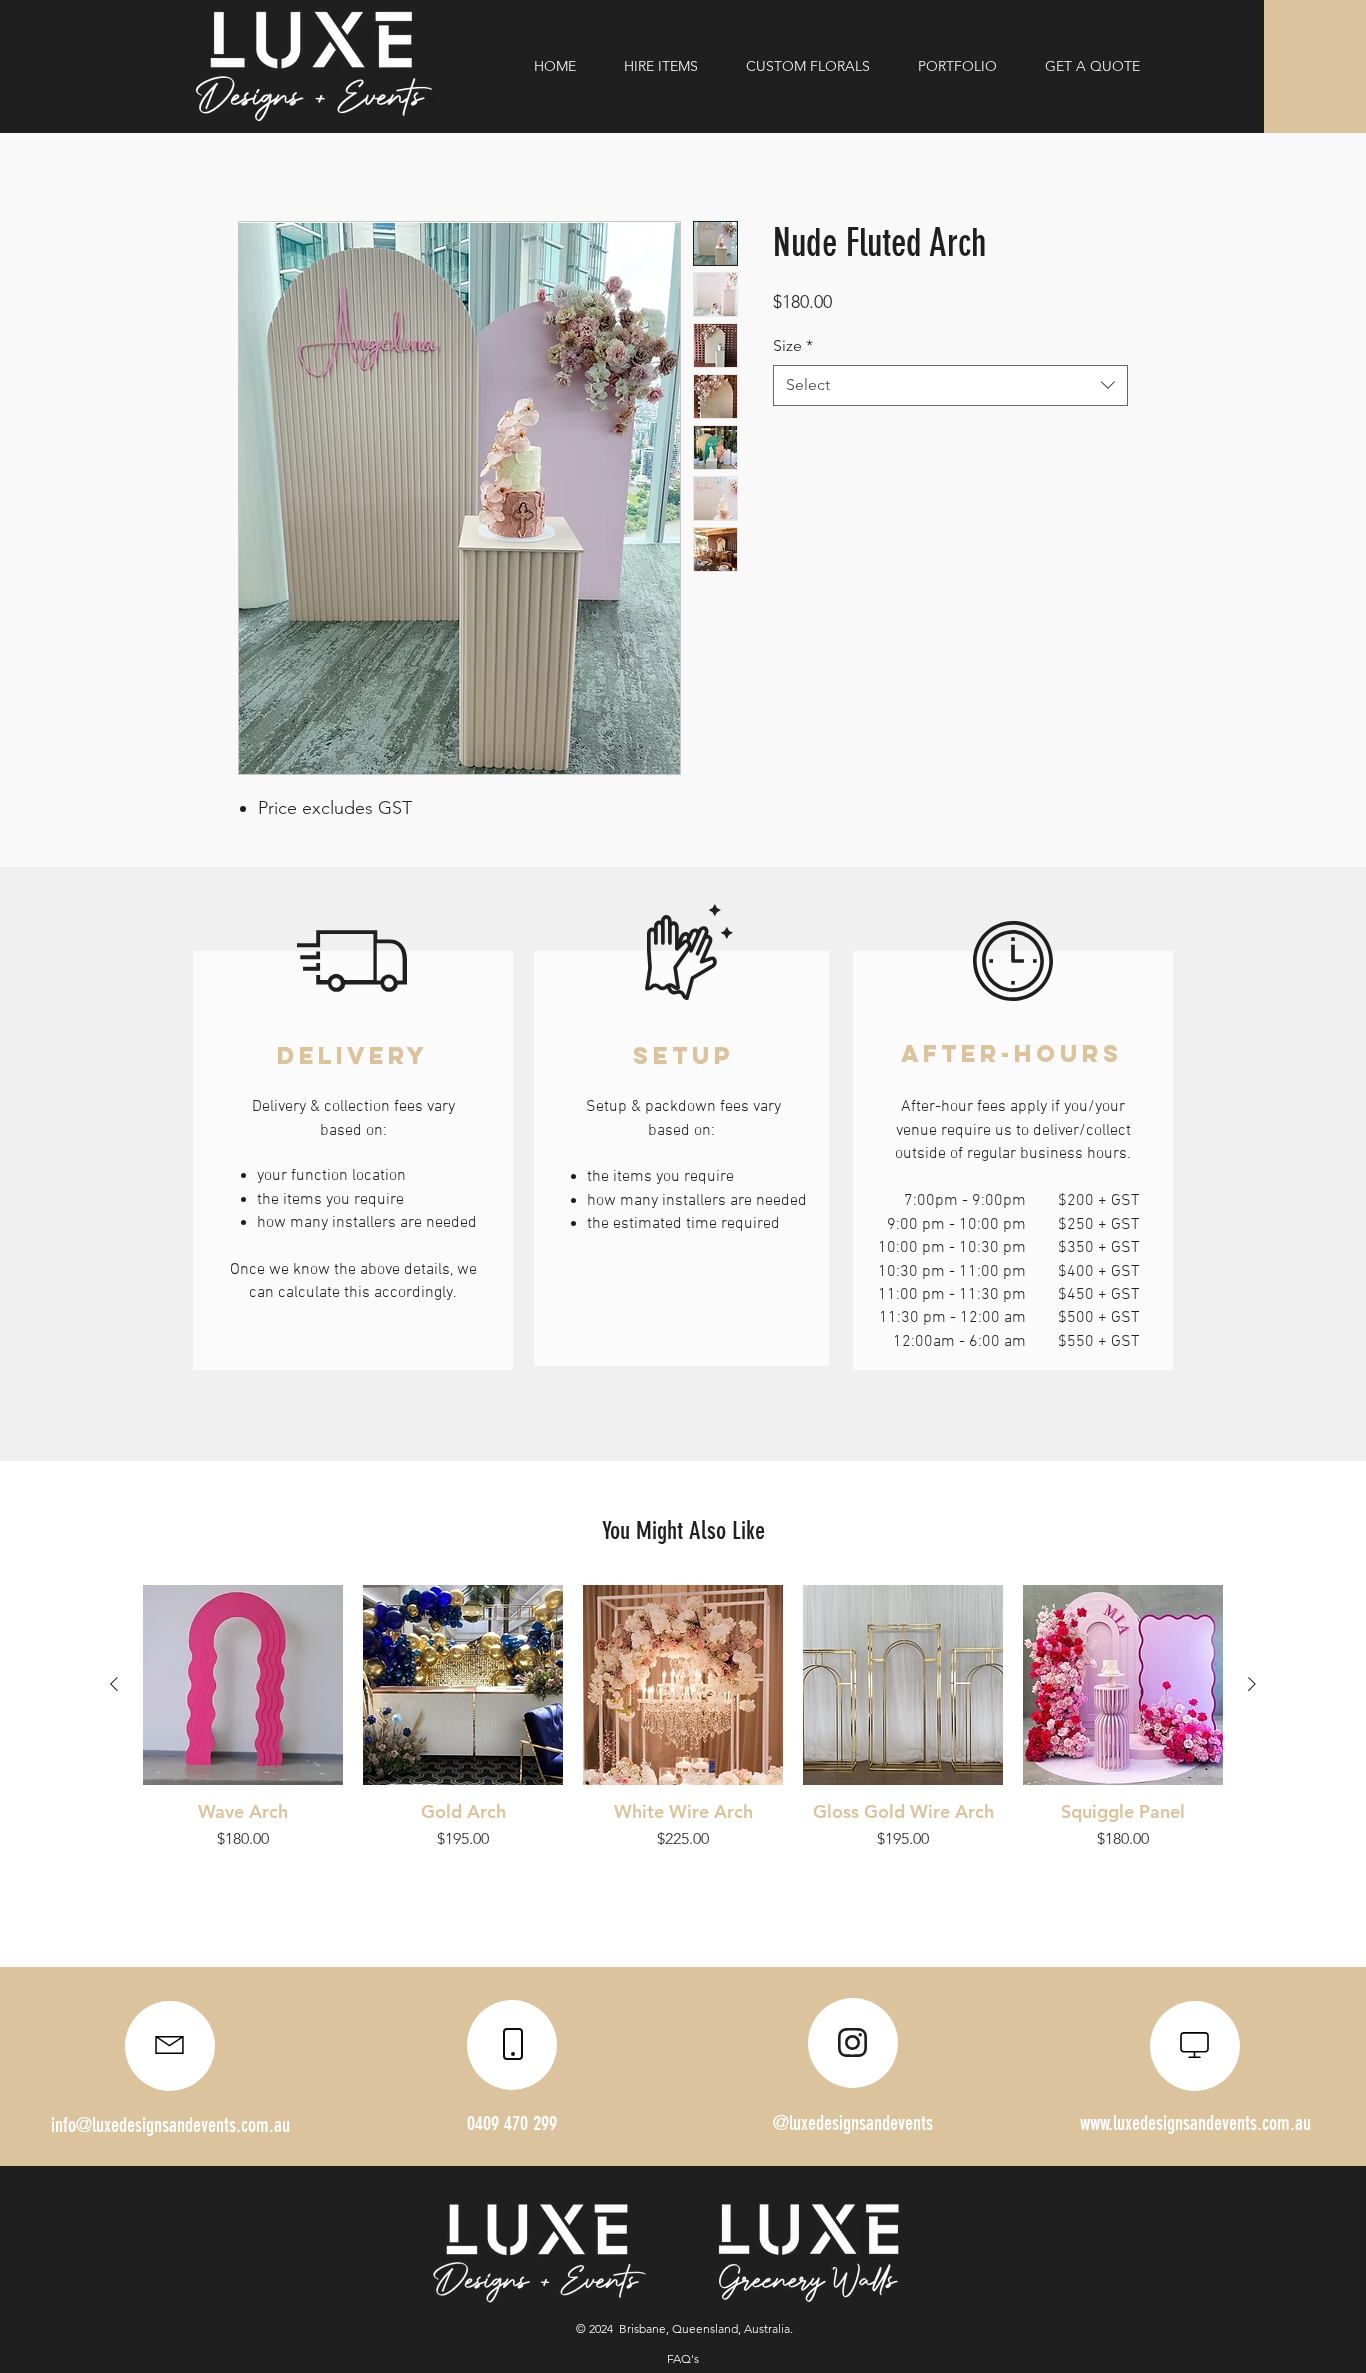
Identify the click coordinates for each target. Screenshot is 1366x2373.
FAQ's (683, 2358)
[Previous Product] (114, 1684)
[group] (683, 1718)
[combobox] (950, 385)
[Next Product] (1252, 1684)
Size (793, 345)
